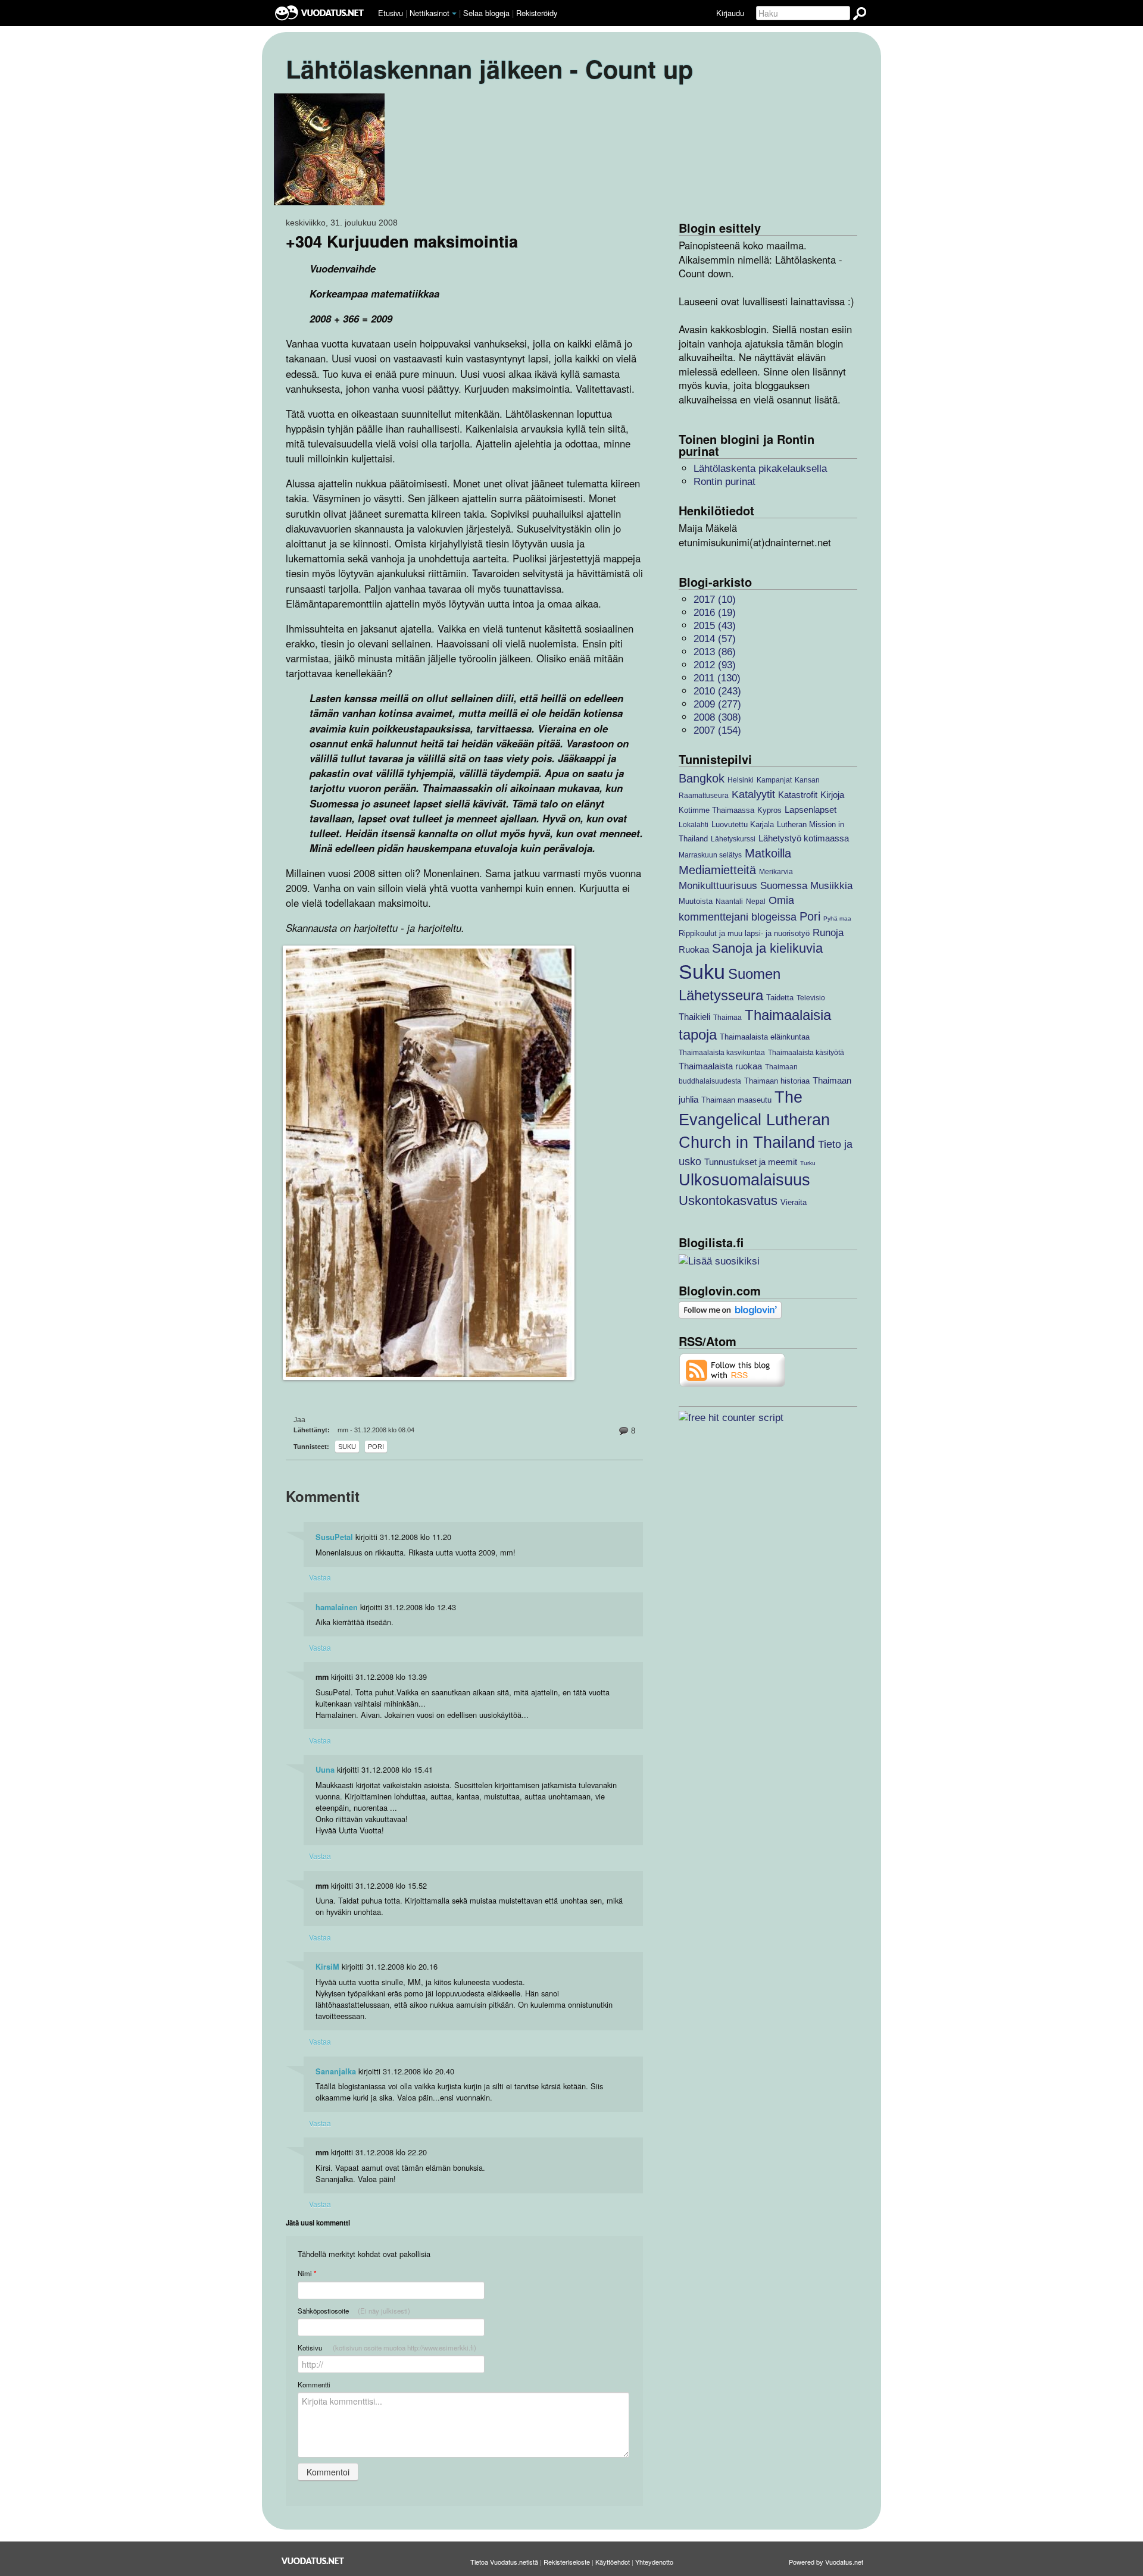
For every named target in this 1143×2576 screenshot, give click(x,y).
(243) (717, 691)
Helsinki (741, 780)
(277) (717, 704)
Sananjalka (336, 2071)
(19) (715, 613)
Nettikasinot (430, 13)
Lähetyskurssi (733, 839)
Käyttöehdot (613, 2562)
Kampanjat (774, 780)
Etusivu (391, 13)
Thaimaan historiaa (777, 1081)
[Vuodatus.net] (313, 2561)
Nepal (756, 901)
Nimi (307, 2273)
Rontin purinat (724, 482)
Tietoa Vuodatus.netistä (504, 2562)
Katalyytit (753, 794)
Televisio (811, 998)
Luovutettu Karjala (743, 824)
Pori (376, 1447)
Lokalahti (694, 824)
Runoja (828, 933)
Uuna (325, 1770)
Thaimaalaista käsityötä (806, 1052)
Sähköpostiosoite (354, 2311)
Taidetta (780, 998)
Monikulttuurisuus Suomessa (743, 886)
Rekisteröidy (537, 13)
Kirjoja (832, 795)
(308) (717, 717)
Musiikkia (831, 886)
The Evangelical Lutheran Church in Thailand (754, 1120)
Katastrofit (798, 795)
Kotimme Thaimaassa (716, 810)
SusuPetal (334, 1537)
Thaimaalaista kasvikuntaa (722, 1052)
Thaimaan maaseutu (736, 1100)
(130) (717, 678)
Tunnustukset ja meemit (751, 1162)
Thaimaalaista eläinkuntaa (765, 1037)
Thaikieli (694, 1017)
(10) (715, 600)
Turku (808, 1163)
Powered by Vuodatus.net (826, 2562)
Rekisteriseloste (567, 2562)
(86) (715, 652)
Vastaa (320, 1577)
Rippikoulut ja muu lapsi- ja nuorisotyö (744, 933)
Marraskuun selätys (710, 855)
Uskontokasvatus (728, 1201)
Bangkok (702, 778)
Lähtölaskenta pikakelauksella (760, 469)
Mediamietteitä (717, 870)
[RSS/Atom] (733, 1370)
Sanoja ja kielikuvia (767, 948)
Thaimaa (727, 1017)
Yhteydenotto (654, 2562)
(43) (715, 626)
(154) (717, 730)
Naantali (729, 901)
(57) (715, 639)
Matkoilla (768, 853)
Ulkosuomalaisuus (744, 1180)
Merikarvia (776, 871)
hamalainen (337, 1607)
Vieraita (794, 1202)
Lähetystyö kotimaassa (804, 838)
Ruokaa (694, 949)
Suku (347, 1447)
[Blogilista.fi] (719, 1261)
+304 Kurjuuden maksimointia (402, 241)
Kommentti (314, 2384)
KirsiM (327, 1967)
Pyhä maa (837, 918)
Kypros (769, 810)
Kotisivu (387, 2347)
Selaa (486, 13)
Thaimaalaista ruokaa (720, 1066)
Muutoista (696, 901)
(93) (715, 665)
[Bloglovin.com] (730, 1309)
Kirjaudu (730, 13)
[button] (454, 14)
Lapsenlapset (811, 810)
